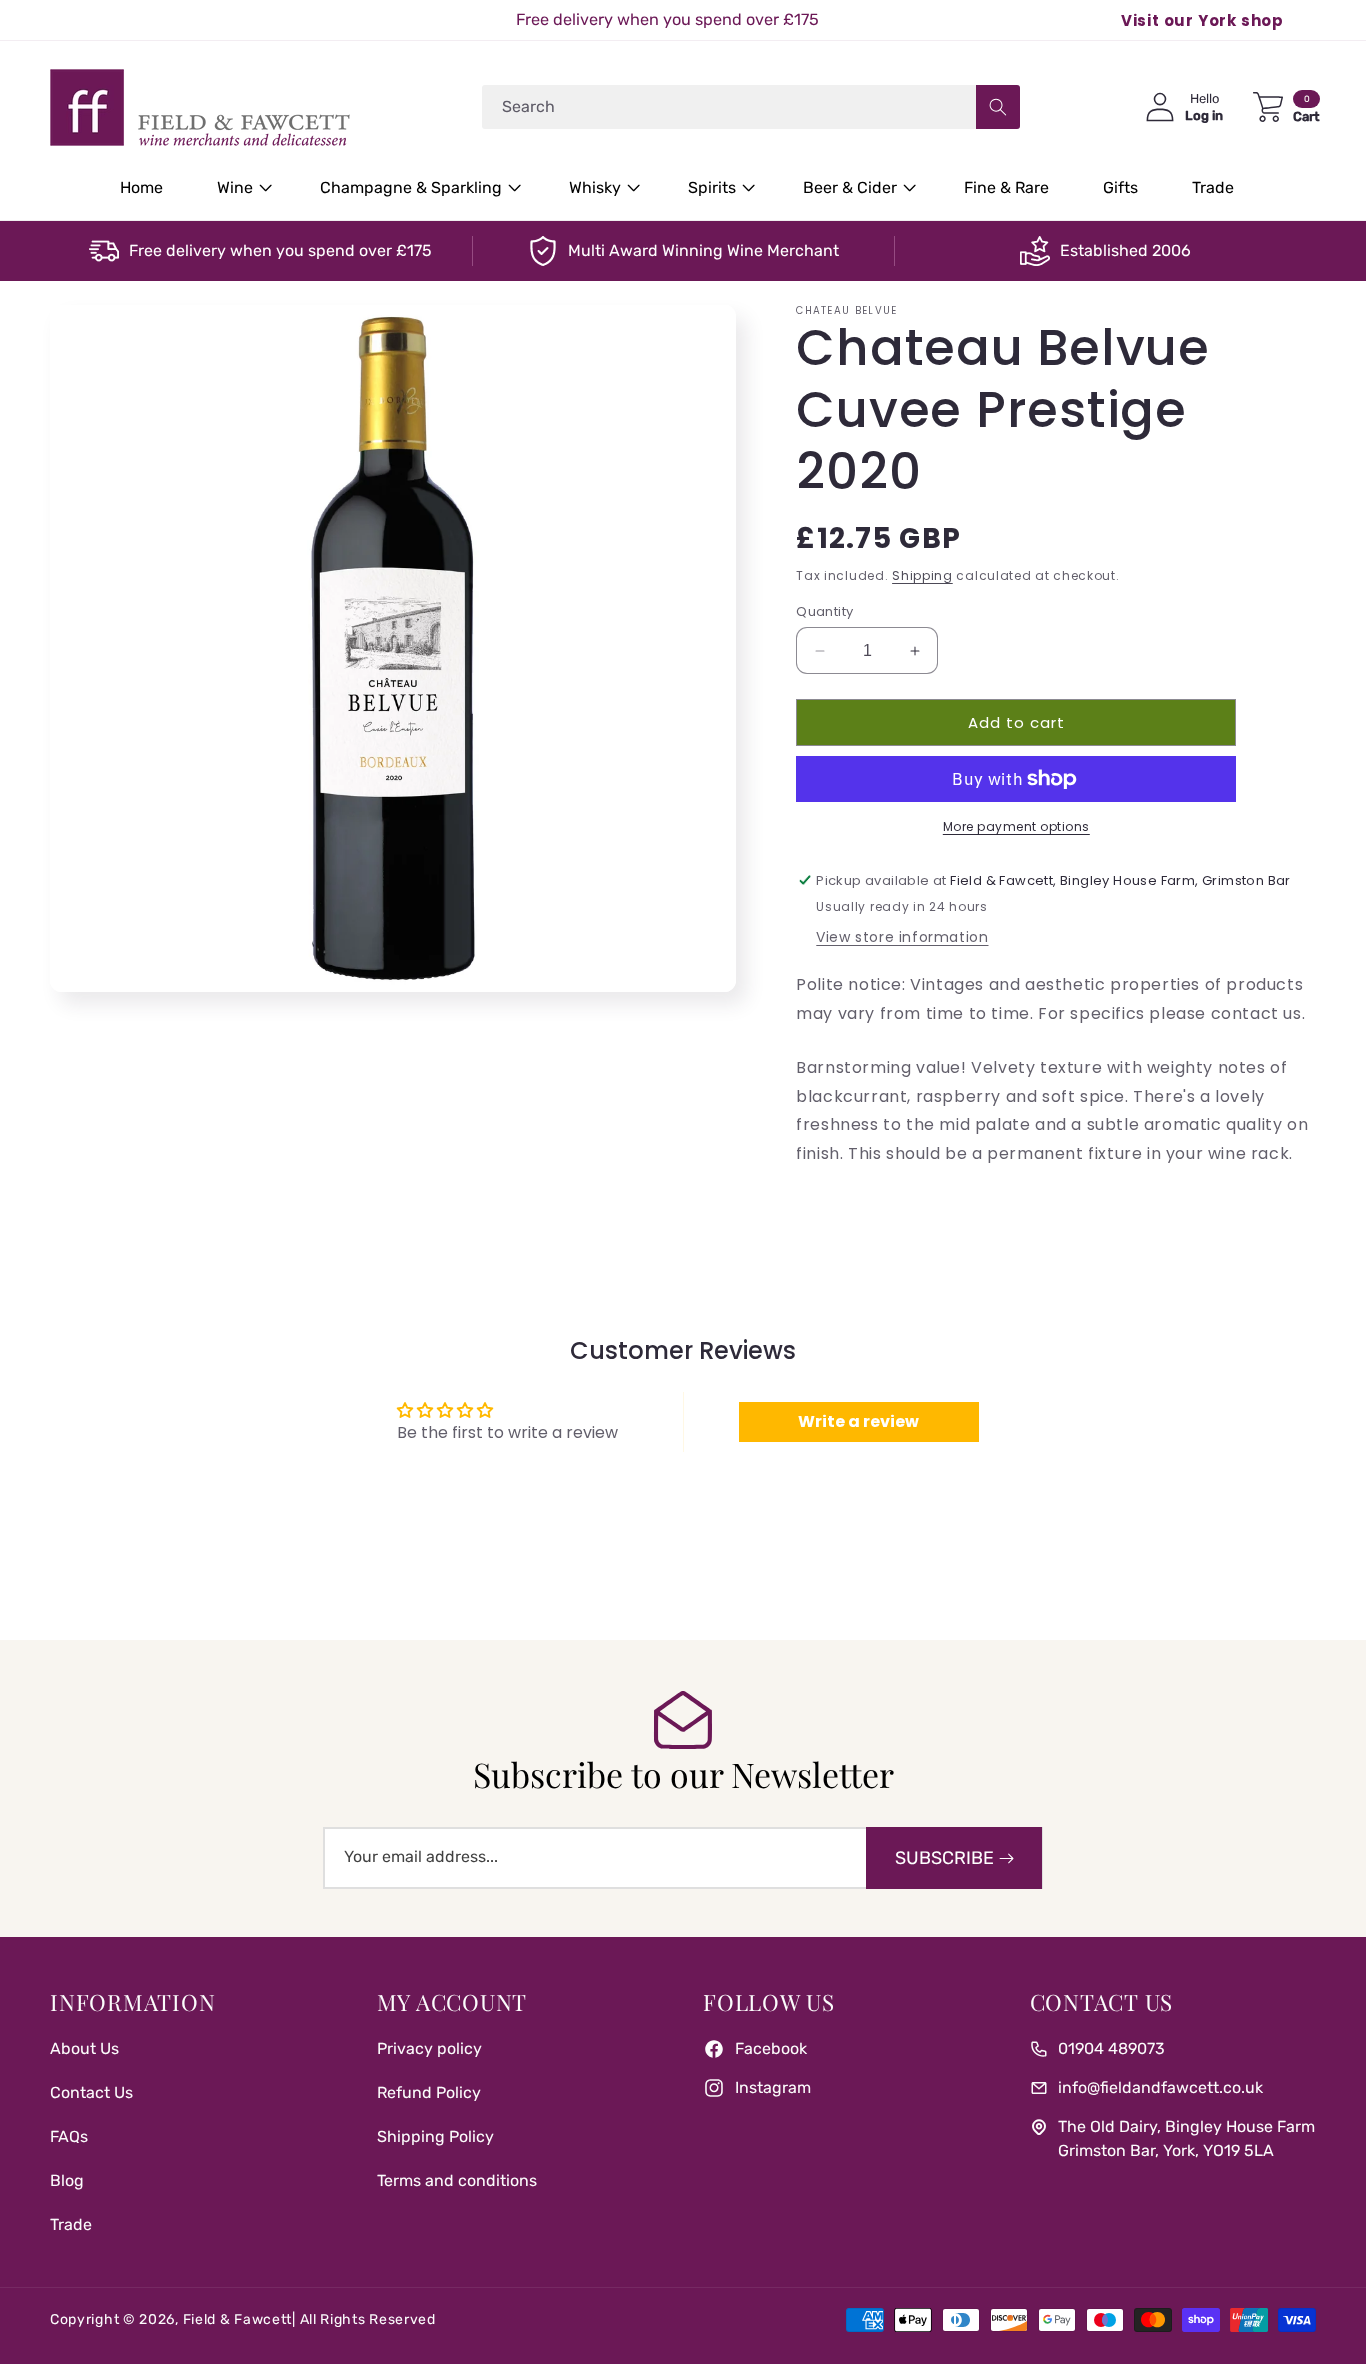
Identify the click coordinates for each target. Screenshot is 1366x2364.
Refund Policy (429, 2092)
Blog (67, 2180)
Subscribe (944, 1858)
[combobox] (751, 107)
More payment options (1016, 826)
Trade (71, 2224)
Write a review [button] (858, 1421)
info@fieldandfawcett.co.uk (1160, 2087)
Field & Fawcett (238, 2319)
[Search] (998, 107)
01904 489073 (1111, 2048)
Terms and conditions (457, 2180)
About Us (84, 2048)
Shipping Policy (435, 2136)
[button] (241, 188)
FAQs (69, 2136)
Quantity (824, 611)
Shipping (922, 575)
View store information (902, 937)
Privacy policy (429, 2048)
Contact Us (91, 2092)
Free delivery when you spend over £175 (280, 250)
